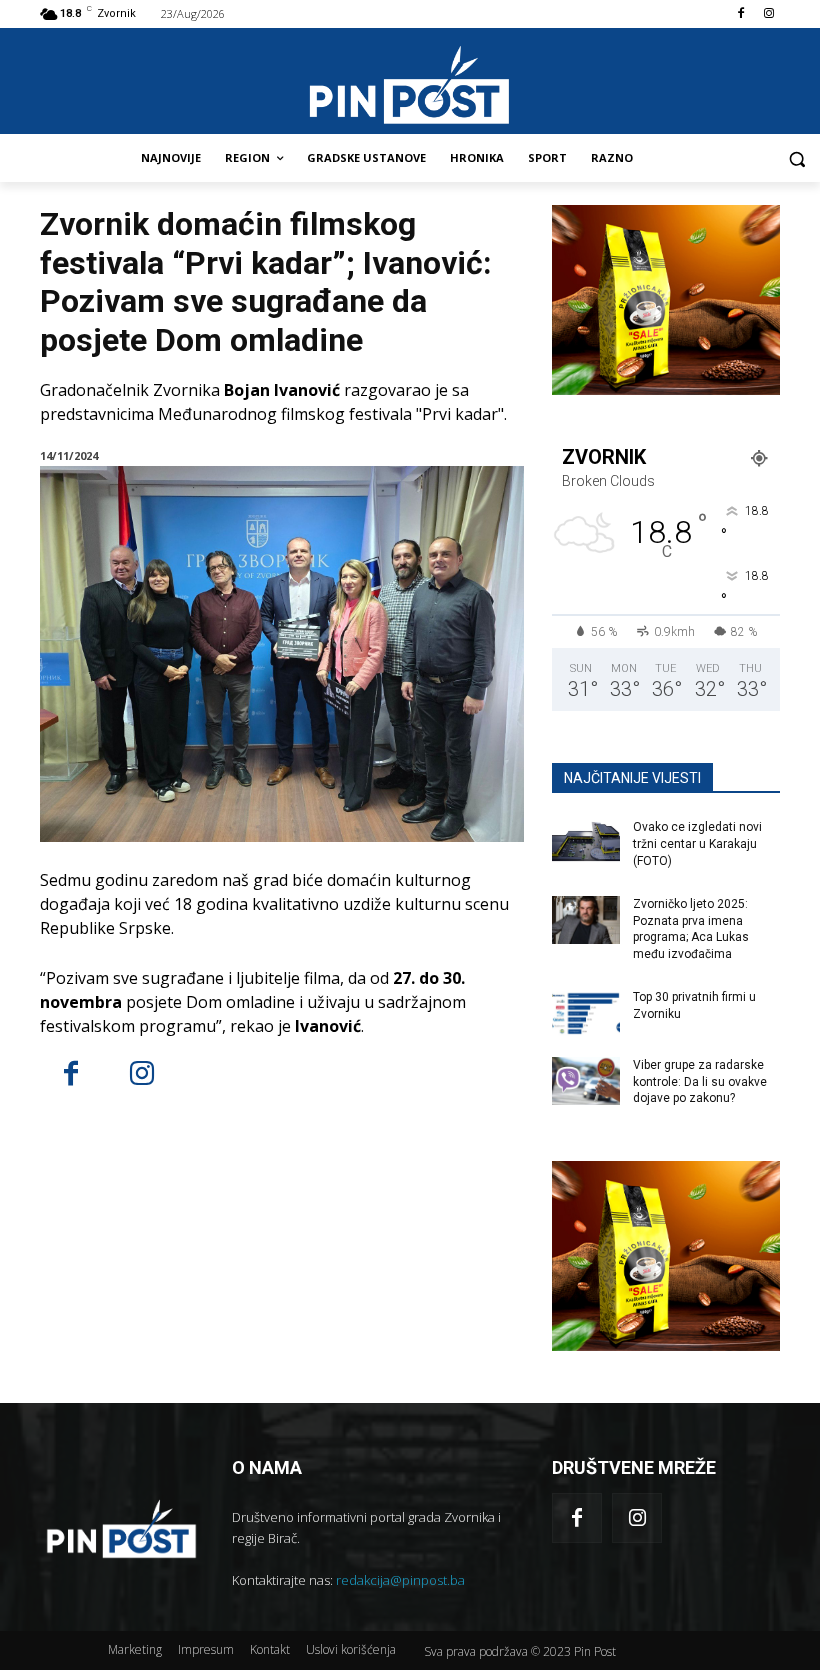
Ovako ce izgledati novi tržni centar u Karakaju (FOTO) (697, 844)
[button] (796, 158)
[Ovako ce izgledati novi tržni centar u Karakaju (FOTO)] (586, 843)
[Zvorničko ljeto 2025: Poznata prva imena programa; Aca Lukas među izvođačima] (586, 920)
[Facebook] (740, 14)
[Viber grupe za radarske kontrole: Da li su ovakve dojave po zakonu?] (586, 1081)
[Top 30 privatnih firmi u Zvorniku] (586, 1013)
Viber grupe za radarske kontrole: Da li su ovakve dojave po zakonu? (700, 1082)
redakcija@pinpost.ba (400, 1580)
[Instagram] (768, 14)
